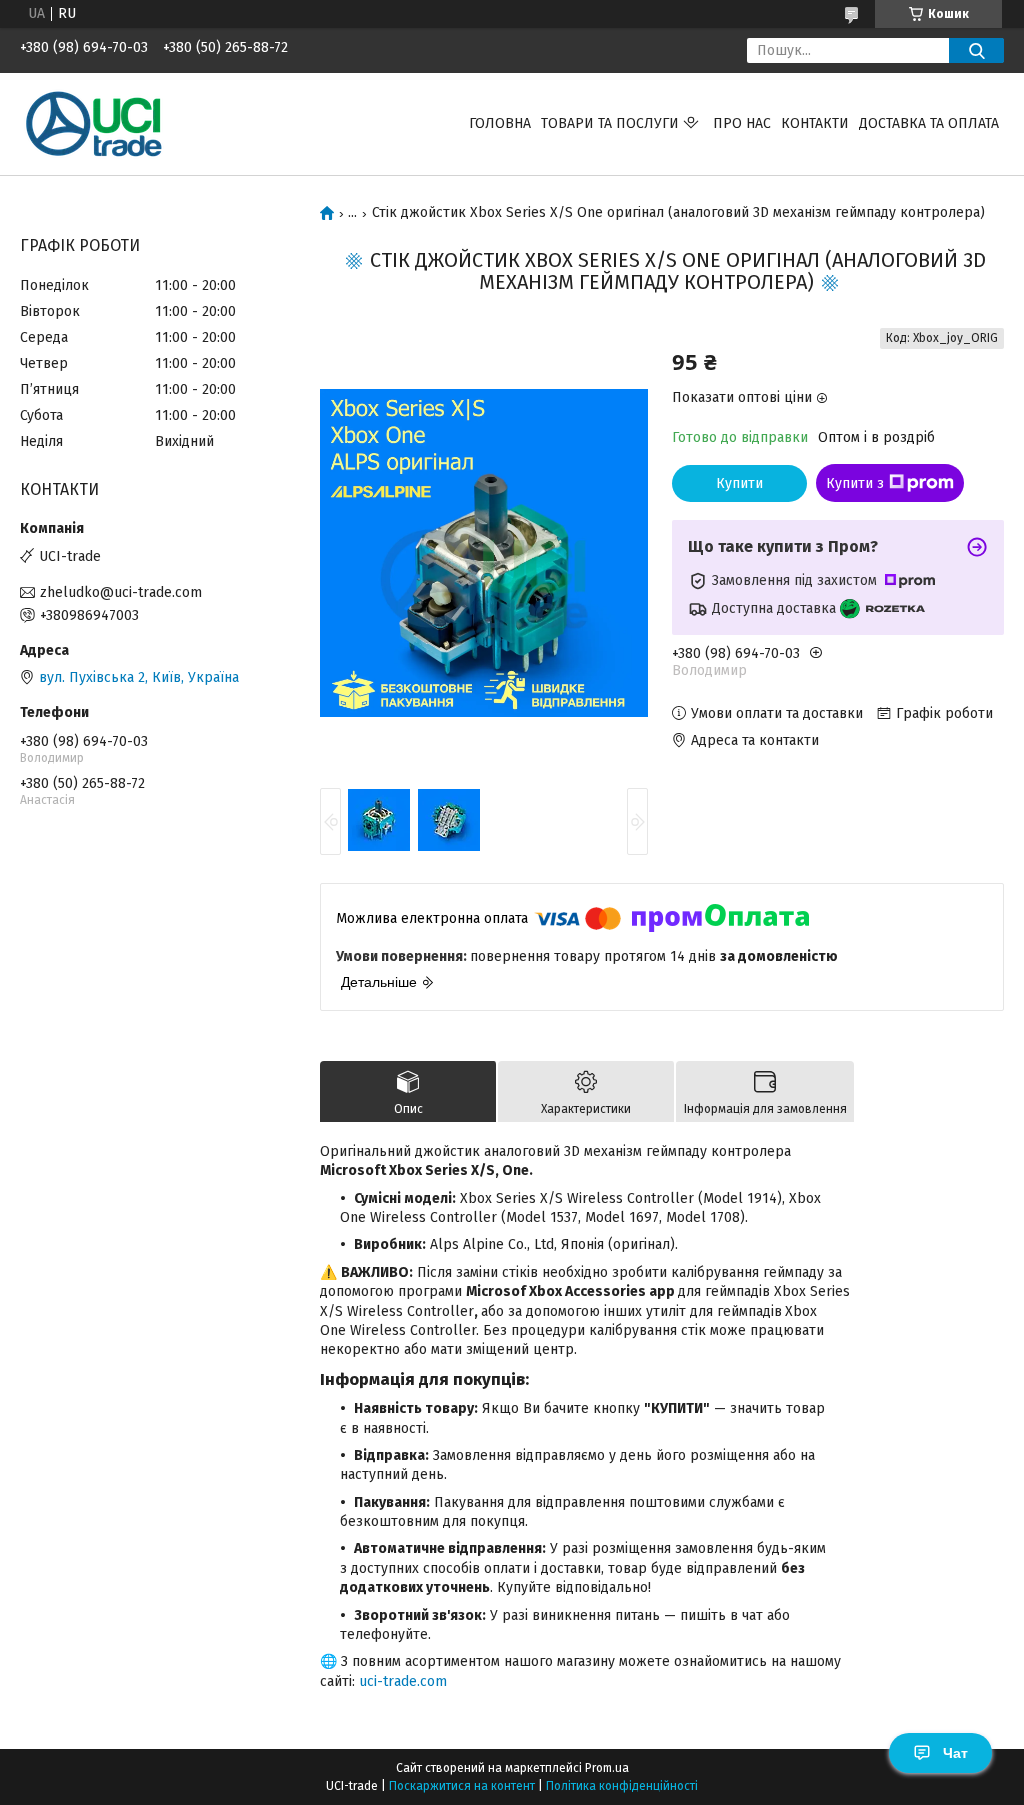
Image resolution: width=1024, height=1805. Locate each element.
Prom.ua (607, 1768)
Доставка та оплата (929, 123)
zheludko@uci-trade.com (121, 592)
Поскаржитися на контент (462, 1786)
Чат (955, 1753)
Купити (739, 483)
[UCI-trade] (95, 123)
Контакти (815, 123)
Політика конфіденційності (622, 1786)
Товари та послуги (610, 123)
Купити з (855, 483)
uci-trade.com (403, 1681)
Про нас (742, 123)
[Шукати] (976, 50)
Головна (500, 123)
